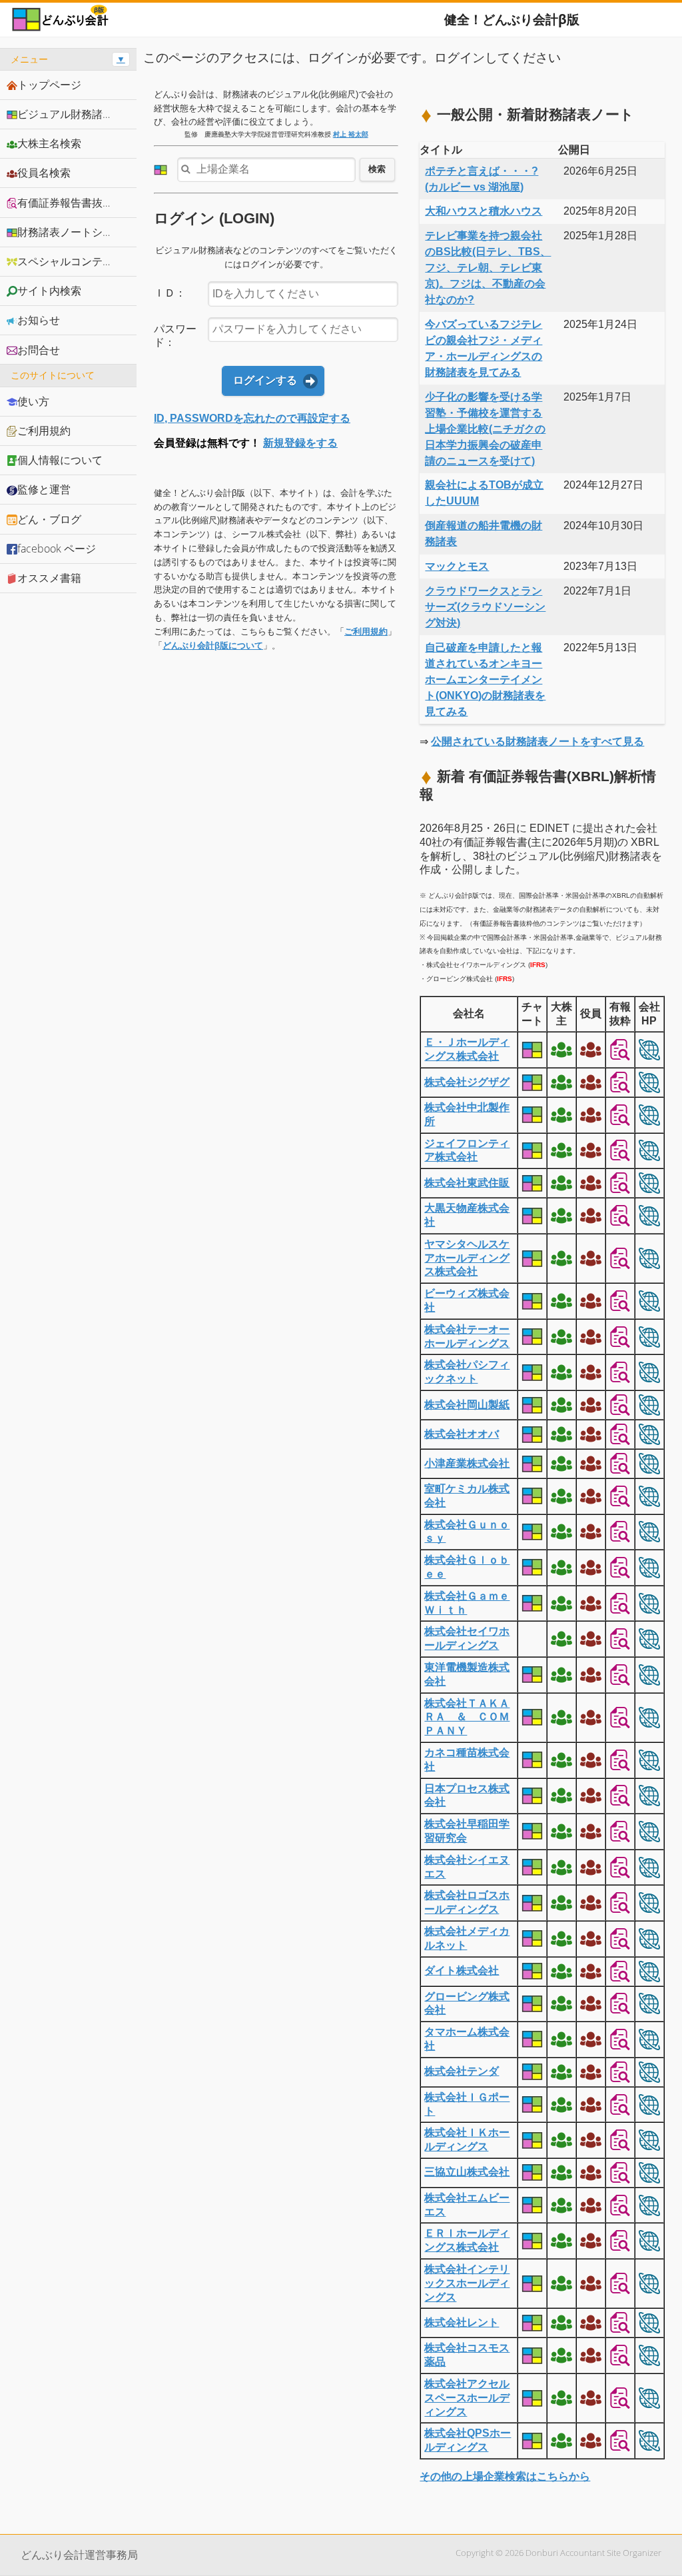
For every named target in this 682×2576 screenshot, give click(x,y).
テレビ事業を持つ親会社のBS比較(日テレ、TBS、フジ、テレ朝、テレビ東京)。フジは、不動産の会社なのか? (488, 268)
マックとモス (457, 566)
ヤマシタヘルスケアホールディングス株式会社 (467, 1258)
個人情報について (60, 460)
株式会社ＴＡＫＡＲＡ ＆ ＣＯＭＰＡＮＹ (467, 1717)
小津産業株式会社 (467, 1463)
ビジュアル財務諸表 (65, 114)
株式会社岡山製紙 (467, 1405)
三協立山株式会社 (467, 2172)
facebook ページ (57, 549)
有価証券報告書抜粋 (65, 203)
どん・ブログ (49, 519)
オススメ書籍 (49, 578)
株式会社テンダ (462, 2071)
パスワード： (175, 336)
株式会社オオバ (462, 1434)
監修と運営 (44, 489)
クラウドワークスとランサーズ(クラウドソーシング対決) (485, 607)
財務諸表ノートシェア (71, 232)
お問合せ (39, 350)
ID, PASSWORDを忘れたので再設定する (252, 418)
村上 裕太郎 (351, 134)
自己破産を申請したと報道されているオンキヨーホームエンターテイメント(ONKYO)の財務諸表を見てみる (485, 679)
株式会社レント (462, 2322)
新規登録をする (300, 443)
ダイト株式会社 (462, 1970)
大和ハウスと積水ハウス (484, 211)
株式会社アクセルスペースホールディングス (467, 2398)
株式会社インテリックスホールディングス (467, 2283)
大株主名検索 (49, 143)
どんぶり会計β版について (213, 645)
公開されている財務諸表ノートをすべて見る (537, 741)
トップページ (49, 85)
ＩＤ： (170, 293)
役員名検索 (44, 173)
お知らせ (39, 320)
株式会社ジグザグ (467, 1082)
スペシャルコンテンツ (71, 261)
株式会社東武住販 (467, 1183)
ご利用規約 (366, 632)
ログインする (265, 380)
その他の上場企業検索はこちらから (505, 2476)
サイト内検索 (49, 291)
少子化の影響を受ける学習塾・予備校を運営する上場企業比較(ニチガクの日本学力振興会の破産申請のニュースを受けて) (485, 429)
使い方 (33, 401)
